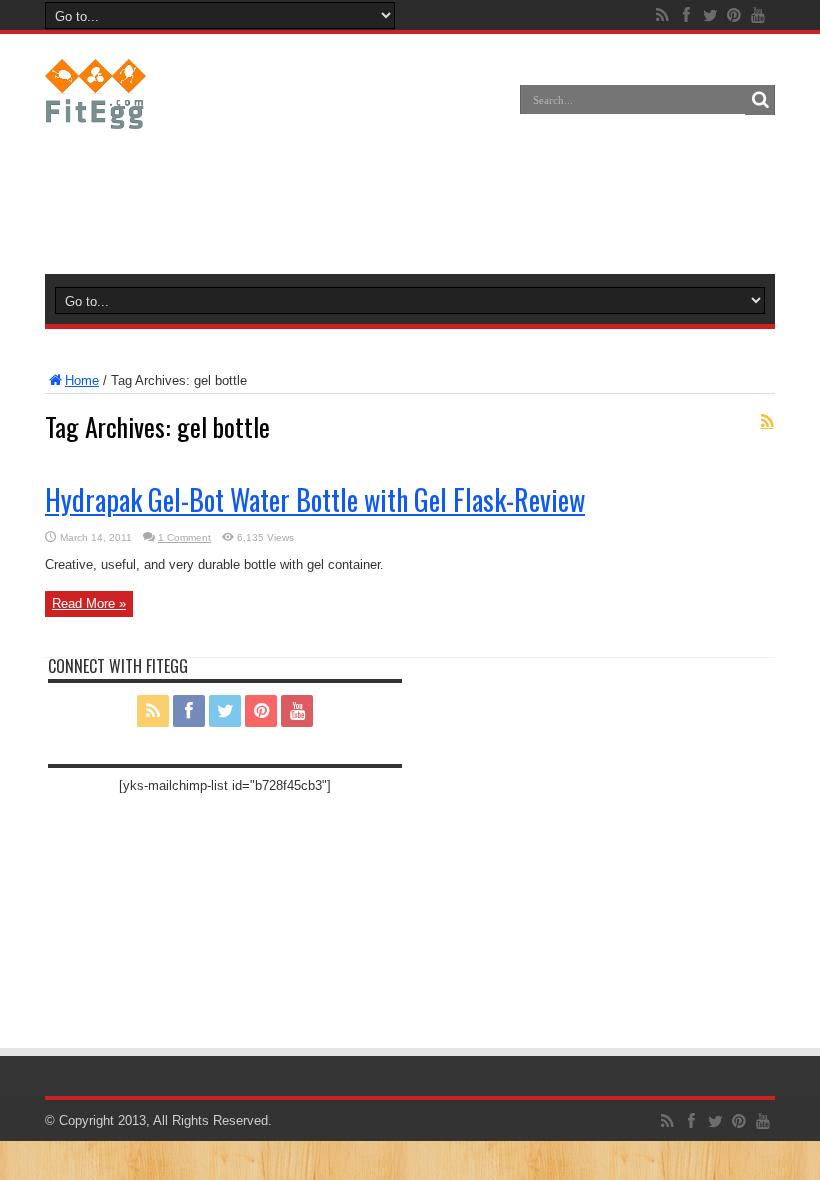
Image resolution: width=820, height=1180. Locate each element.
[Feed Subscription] (767, 421)
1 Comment (184, 537)
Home (82, 380)
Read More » (89, 603)
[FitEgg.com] (95, 114)
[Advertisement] (410, 204)
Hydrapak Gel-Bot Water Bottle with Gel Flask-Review (315, 499)
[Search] (760, 100)
